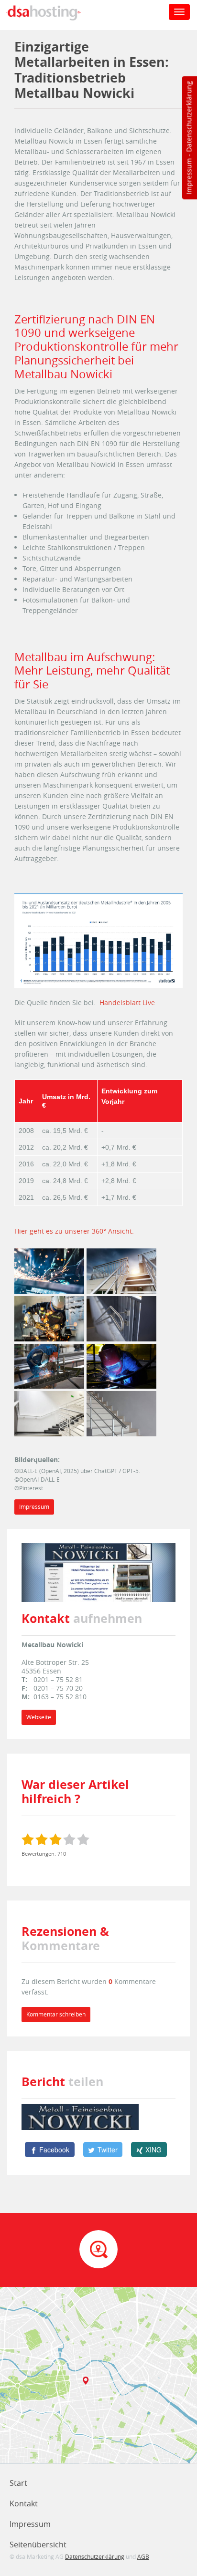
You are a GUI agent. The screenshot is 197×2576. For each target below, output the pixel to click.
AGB (143, 2556)
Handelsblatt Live (127, 1002)
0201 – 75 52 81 (58, 1679)
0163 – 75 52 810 (60, 1697)
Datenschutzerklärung (189, 117)
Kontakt (24, 2503)
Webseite (39, 1717)
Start (18, 2483)
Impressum (189, 177)
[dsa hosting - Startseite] (54, 13)
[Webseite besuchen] (98, 1572)
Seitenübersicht (38, 2545)
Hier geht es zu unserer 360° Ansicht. (74, 1231)
